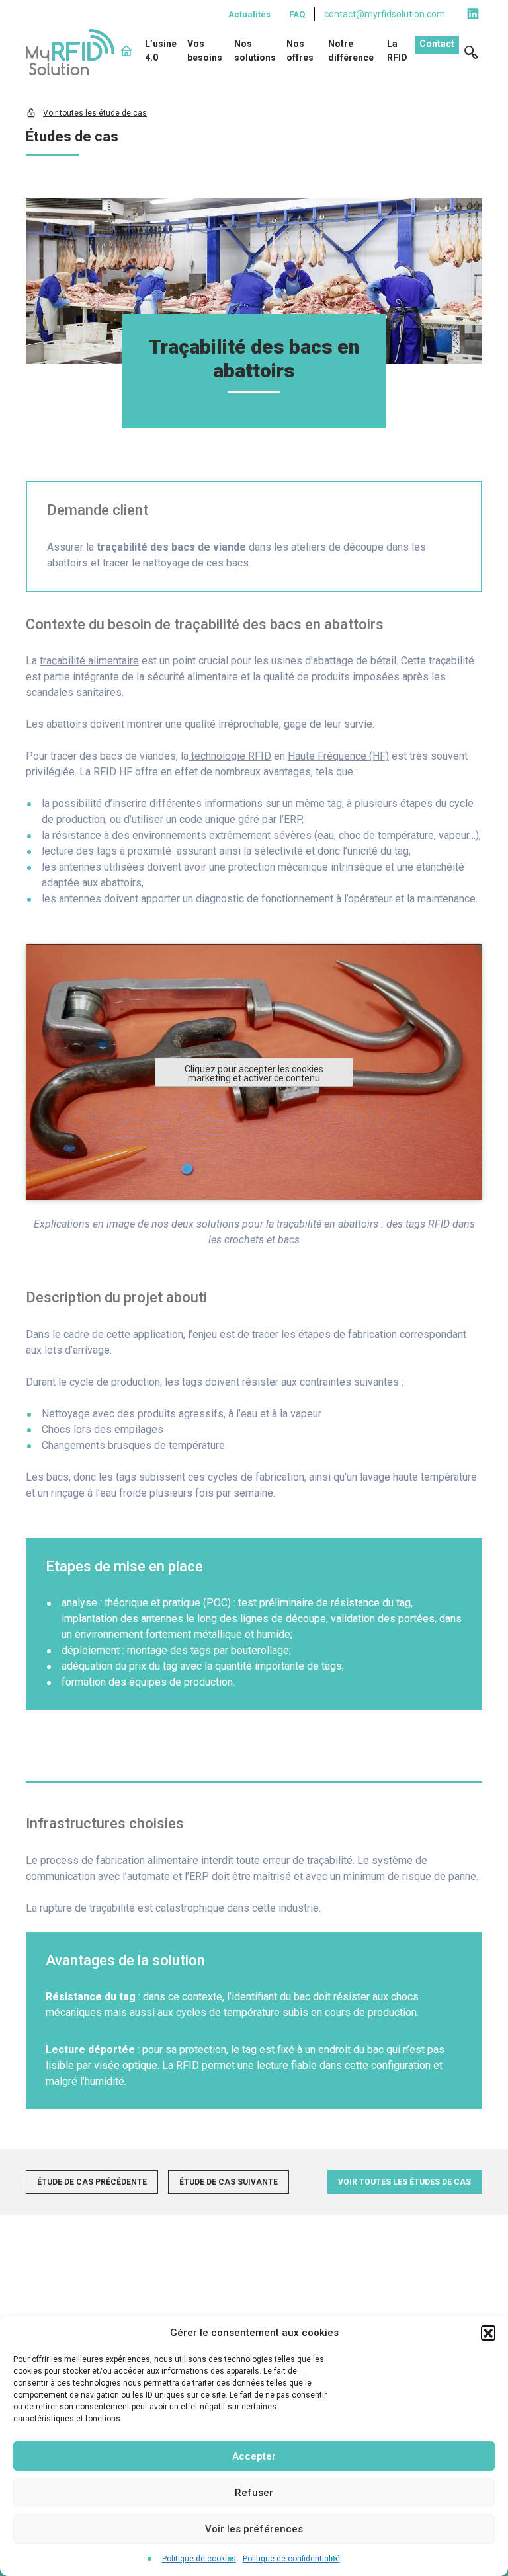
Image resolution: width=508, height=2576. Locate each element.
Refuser (254, 2493)
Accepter (254, 2456)
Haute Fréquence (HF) (338, 756)
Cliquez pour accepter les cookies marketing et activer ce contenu (254, 1073)
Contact (437, 44)
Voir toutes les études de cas (404, 2182)
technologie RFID (230, 756)
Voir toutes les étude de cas (95, 113)
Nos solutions (255, 51)
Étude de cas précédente (92, 2182)
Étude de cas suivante (229, 2182)
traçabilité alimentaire (89, 661)
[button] (488, 2333)
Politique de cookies (199, 2559)
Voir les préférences (254, 2529)
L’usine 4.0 (161, 51)
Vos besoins (205, 51)
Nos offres (300, 51)
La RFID (397, 51)
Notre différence (351, 51)
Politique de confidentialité (291, 2559)
